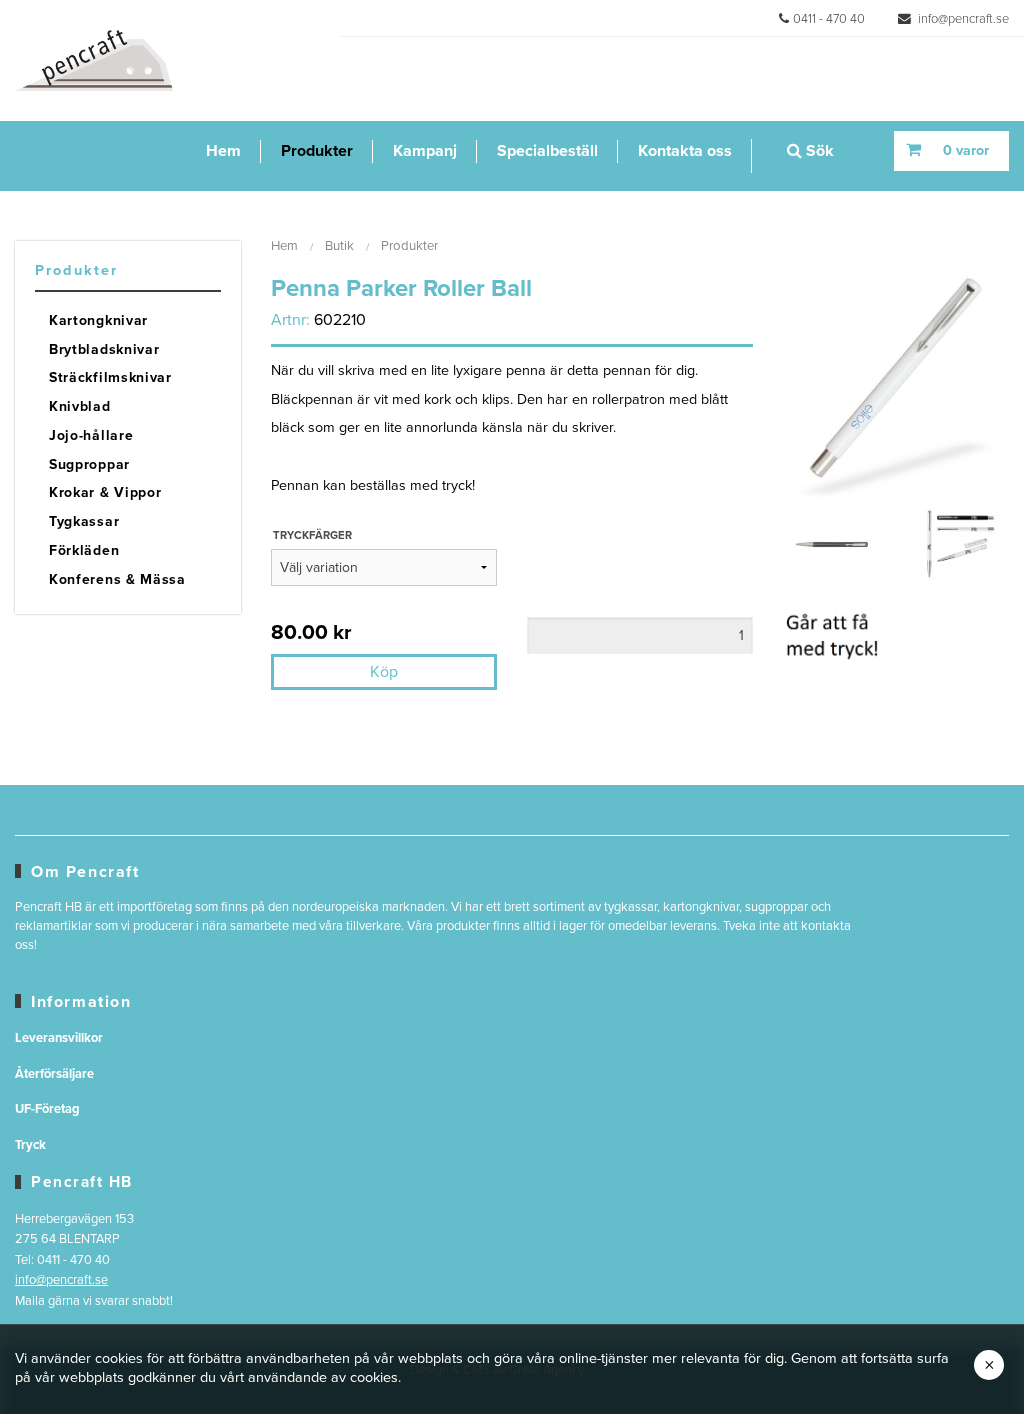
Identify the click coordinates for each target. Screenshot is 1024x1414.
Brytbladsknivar (104, 349)
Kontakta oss (685, 151)
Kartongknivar (98, 320)
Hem (223, 151)
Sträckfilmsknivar (110, 377)
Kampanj (425, 151)
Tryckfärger (312, 535)
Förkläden (84, 550)
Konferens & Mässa (117, 579)
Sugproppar (89, 464)
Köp (384, 672)
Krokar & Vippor (105, 492)
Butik (339, 246)
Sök (818, 151)
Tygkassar (84, 521)
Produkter (317, 151)
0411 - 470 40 (829, 19)
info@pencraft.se (962, 19)
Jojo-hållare (91, 435)
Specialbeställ (547, 151)
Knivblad (80, 406)
